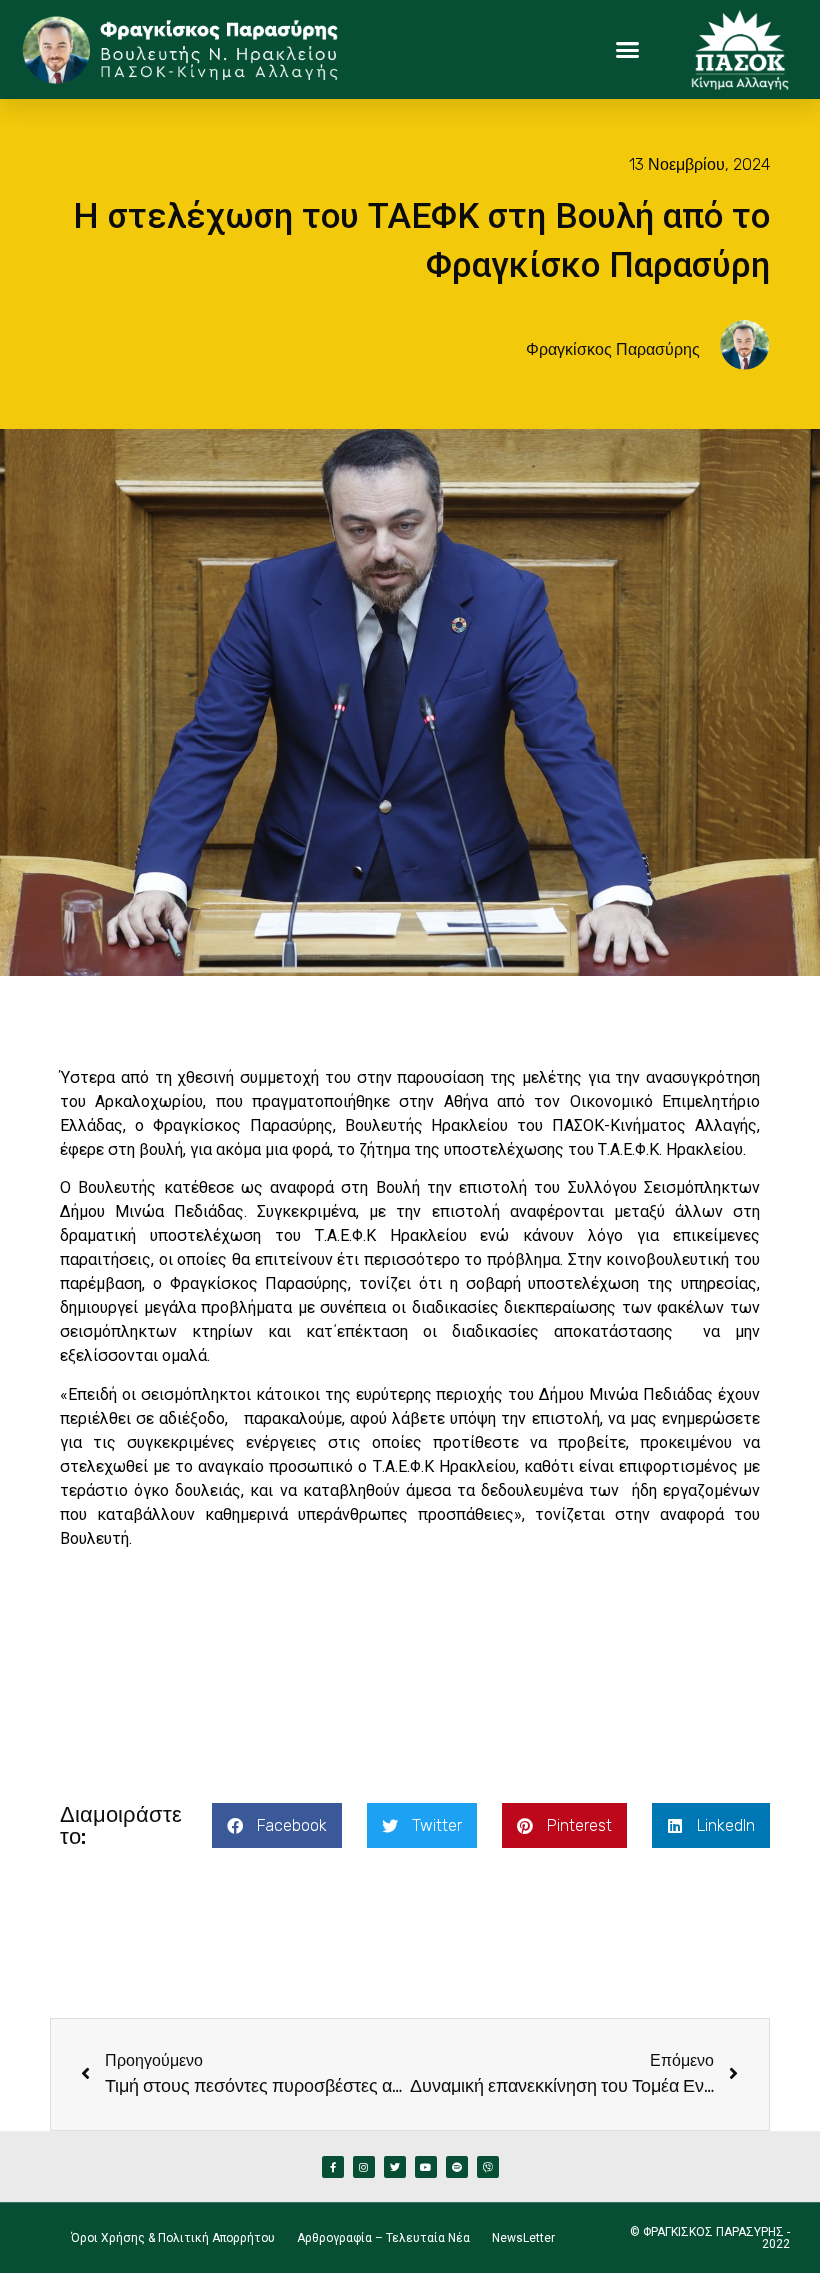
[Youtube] (426, 2167)
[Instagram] (364, 2167)
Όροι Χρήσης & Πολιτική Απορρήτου (173, 2238)
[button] (628, 50)
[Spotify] (457, 2167)
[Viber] (488, 2167)
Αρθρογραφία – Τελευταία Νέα (383, 2238)
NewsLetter (523, 2238)
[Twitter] (395, 2167)
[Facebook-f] (333, 2167)
